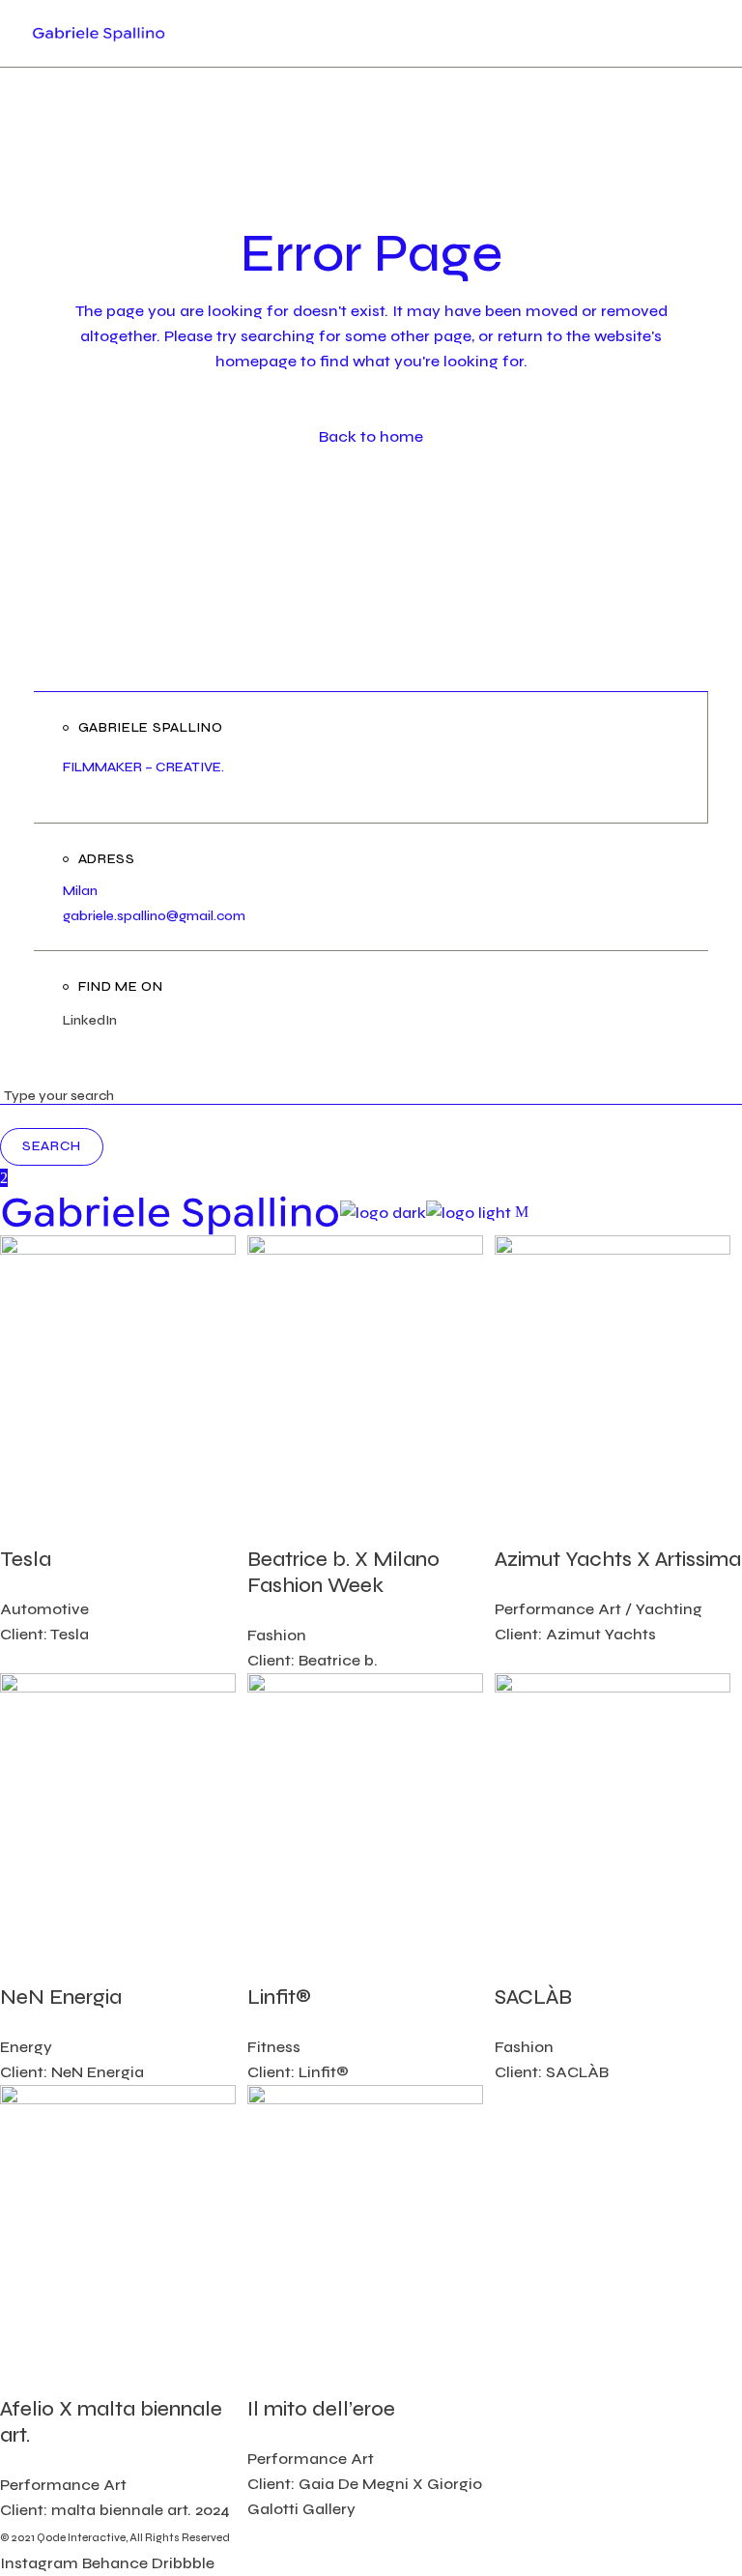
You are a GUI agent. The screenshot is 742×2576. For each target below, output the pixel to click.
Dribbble (183, 2563)
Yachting (669, 1609)
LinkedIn (90, 1020)
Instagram (39, 2563)
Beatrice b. (338, 1660)
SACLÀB (533, 1997)
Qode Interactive (81, 2538)
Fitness (274, 2047)
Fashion (277, 1635)
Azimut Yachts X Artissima (618, 1560)
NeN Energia (61, 1997)
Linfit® (279, 1997)
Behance (115, 2563)
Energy (26, 2047)
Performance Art (558, 1609)
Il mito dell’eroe (321, 2409)
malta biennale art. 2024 (141, 2510)
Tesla (26, 1560)
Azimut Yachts (601, 1634)
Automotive (44, 1609)
